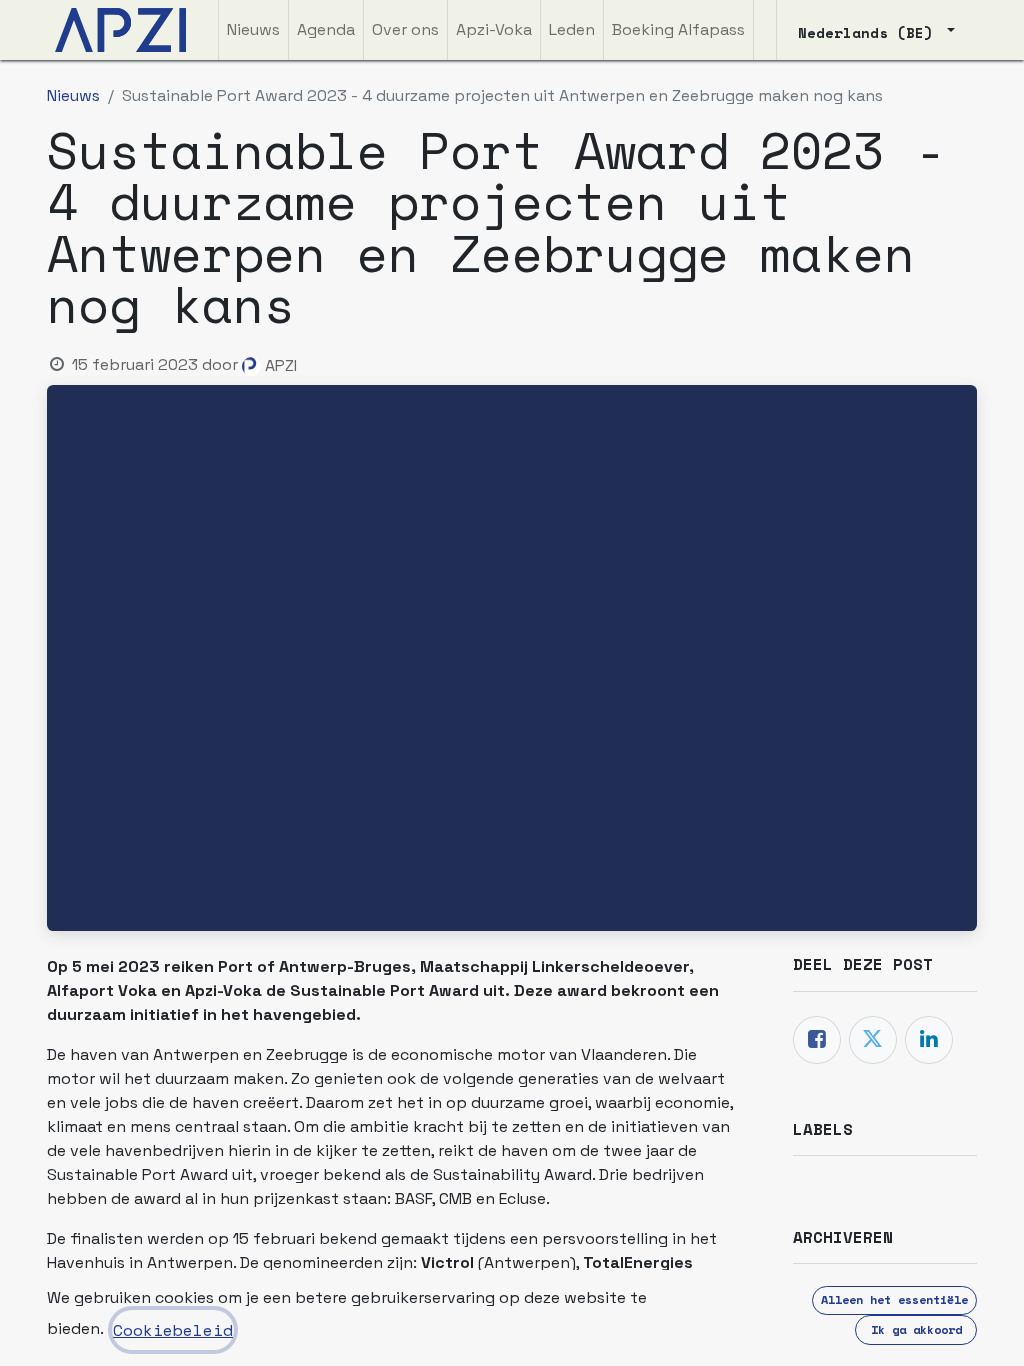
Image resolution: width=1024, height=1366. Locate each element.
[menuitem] (253, 30)
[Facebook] (817, 1040)
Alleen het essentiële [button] (894, 1299)
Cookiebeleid (173, 1330)
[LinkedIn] (929, 1040)
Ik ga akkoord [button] (916, 1329)
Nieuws (73, 95)
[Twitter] (873, 1040)
